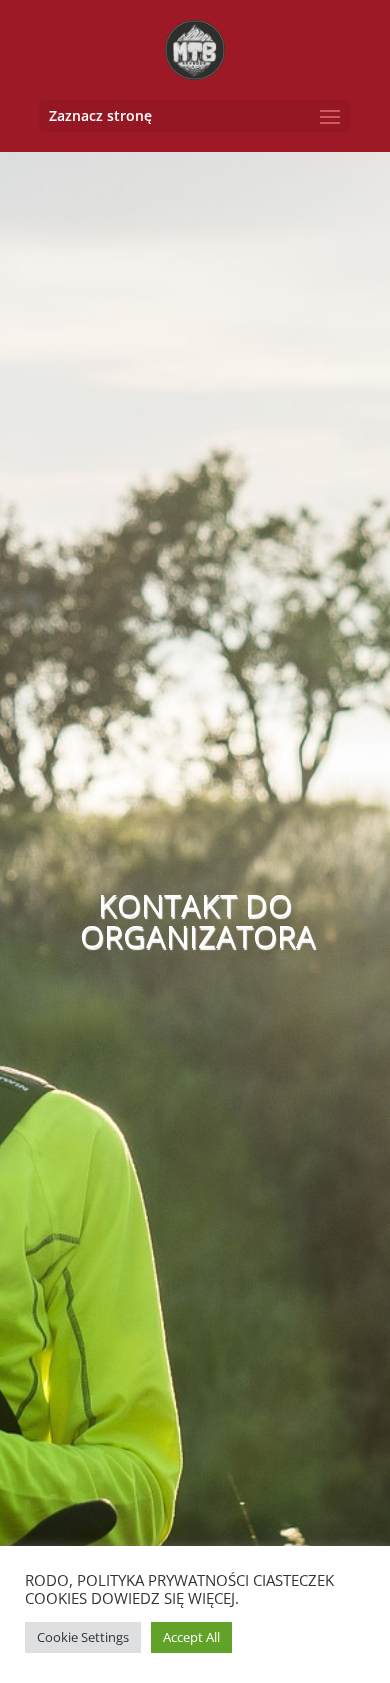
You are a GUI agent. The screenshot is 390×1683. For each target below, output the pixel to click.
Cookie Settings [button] (83, 1637)
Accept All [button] (191, 1637)
